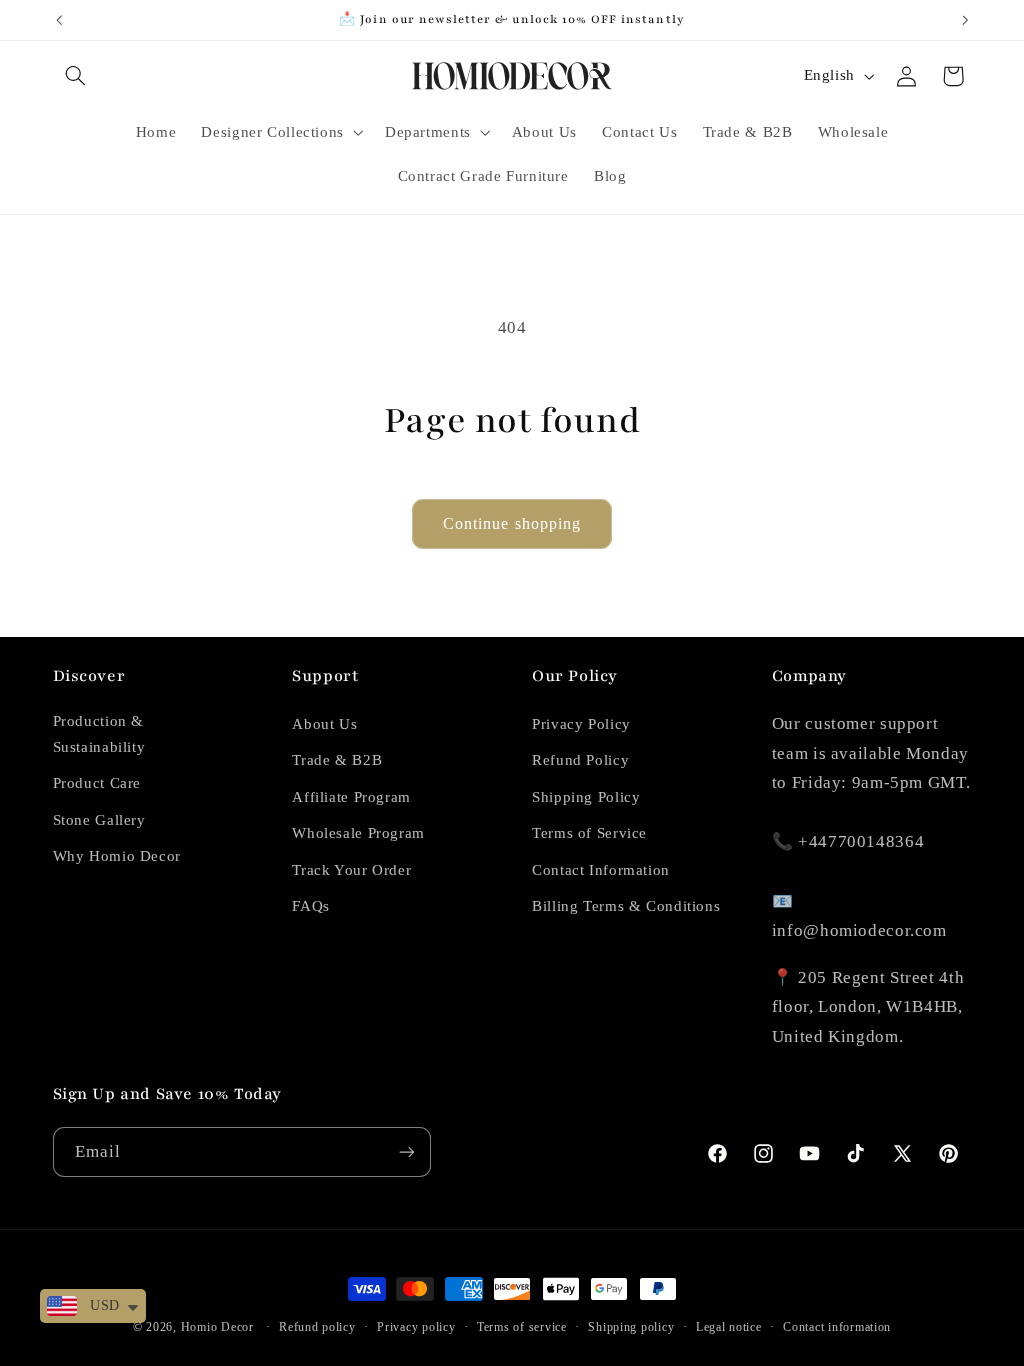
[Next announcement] (965, 20)
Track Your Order (351, 870)
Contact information (837, 1327)
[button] (76, 76)
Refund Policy (580, 760)
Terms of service (522, 1327)
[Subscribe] (406, 1151)
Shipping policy (631, 1327)
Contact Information (601, 870)
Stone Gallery (99, 820)
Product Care (97, 783)
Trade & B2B (337, 760)
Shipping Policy (586, 797)
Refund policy (317, 1327)
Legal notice (729, 1327)
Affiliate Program (351, 797)
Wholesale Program (358, 833)
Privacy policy (416, 1327)
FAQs (311, 906)
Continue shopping (512, 523)
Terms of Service (589, 833)
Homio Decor (217, 1327)
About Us (324, 724)
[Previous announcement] (59, 20)
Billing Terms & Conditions (626, 906)
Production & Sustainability (99, 734)
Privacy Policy (581, 724)
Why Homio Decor (117, 856)
